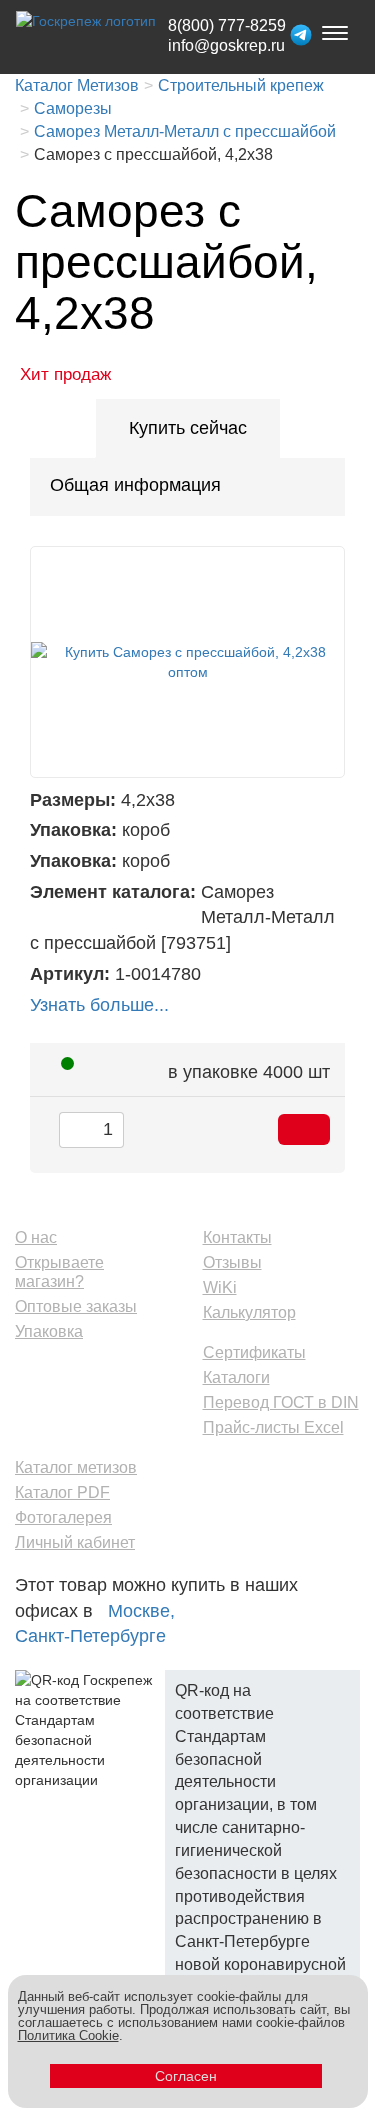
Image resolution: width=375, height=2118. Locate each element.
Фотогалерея (63, 1517)
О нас (36, 1237)
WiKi (220, 1287)
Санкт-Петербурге (90, 1636)
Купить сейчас (188, 428)
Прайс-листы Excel (273, 1427)
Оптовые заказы (76, 1306)
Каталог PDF (62, 1492)
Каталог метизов (76, 1467)
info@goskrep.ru (226, 45)
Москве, (141, 1611)
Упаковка (49, 1331)
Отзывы (232, 1262)
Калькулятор (249, 1312)
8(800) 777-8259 (227, 25)
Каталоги (236, 1377)
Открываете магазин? (59, 1272)
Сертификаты (254, 1352)
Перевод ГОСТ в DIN (281, 1402)
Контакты (237, 1237)
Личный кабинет (75, 1542)
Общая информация (135, 485)
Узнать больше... (99, 1005)
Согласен (186, 2076)
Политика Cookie (68, 2035)
